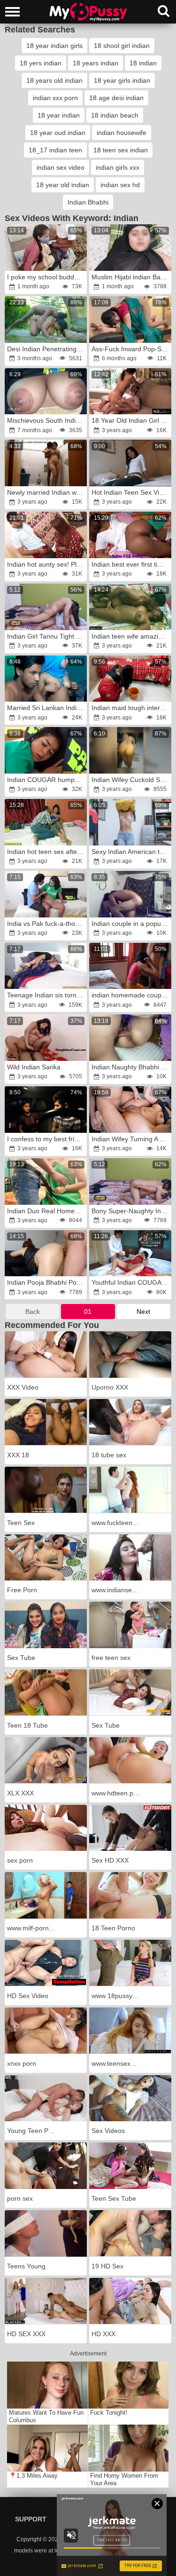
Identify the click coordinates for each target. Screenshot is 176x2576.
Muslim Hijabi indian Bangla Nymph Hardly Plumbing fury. (131, 277)
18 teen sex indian (121, 150)
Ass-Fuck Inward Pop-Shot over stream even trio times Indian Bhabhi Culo (131, 349)
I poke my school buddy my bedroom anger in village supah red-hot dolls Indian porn (46, 277)
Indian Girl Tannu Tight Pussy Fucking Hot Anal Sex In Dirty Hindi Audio (46, 636)
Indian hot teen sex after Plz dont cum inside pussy (46, 852)
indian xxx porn (55, 98)
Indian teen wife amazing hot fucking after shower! (131, 636)
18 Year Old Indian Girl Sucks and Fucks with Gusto (131, 420)
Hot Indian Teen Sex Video (131, 492)
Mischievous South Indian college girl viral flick (46, 420)
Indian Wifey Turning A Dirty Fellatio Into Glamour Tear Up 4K (131, 1139)
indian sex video (61, 167)
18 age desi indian (116, 98)
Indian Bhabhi (88, 202)
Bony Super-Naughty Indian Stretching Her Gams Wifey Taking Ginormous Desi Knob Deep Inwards (131, 1211)
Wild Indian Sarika (34, 1067)
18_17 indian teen (55, 150)
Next (143, 1312)
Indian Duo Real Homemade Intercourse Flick (46, 1211)
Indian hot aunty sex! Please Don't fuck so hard (46, 564)
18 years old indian (54, 80)
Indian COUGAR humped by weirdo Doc (46, 780)
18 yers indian (41, 63)
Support (31, 2519)
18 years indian (96, 63)
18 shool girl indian (122, 46)
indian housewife (122, 133)
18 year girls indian (122, 80)
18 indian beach (115, 115)
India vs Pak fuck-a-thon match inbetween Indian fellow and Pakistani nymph (46, 924)
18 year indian (59, 115)
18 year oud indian (58, 133)
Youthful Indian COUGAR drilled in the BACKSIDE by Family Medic (131, 1282)
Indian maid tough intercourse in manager (131, 708)
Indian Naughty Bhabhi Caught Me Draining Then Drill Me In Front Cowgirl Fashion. (131, 1067)
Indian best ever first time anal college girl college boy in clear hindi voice (131, 564)
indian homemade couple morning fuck (131, 995)
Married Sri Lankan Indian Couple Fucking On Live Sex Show (46, 708)
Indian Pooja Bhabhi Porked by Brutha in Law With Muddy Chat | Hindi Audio (46, 1282)
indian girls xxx (118, 167)
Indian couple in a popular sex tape (131, 924)
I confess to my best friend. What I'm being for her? (46, 1139)
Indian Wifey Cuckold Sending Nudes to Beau (131, 780)
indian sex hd (120, 185)
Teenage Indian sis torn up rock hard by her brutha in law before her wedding (46, 995)
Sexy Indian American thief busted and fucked (131, 852)
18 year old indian (63, 185)
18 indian (143, 63)
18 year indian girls (54, 46)
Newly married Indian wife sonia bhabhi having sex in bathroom (46, 492)
